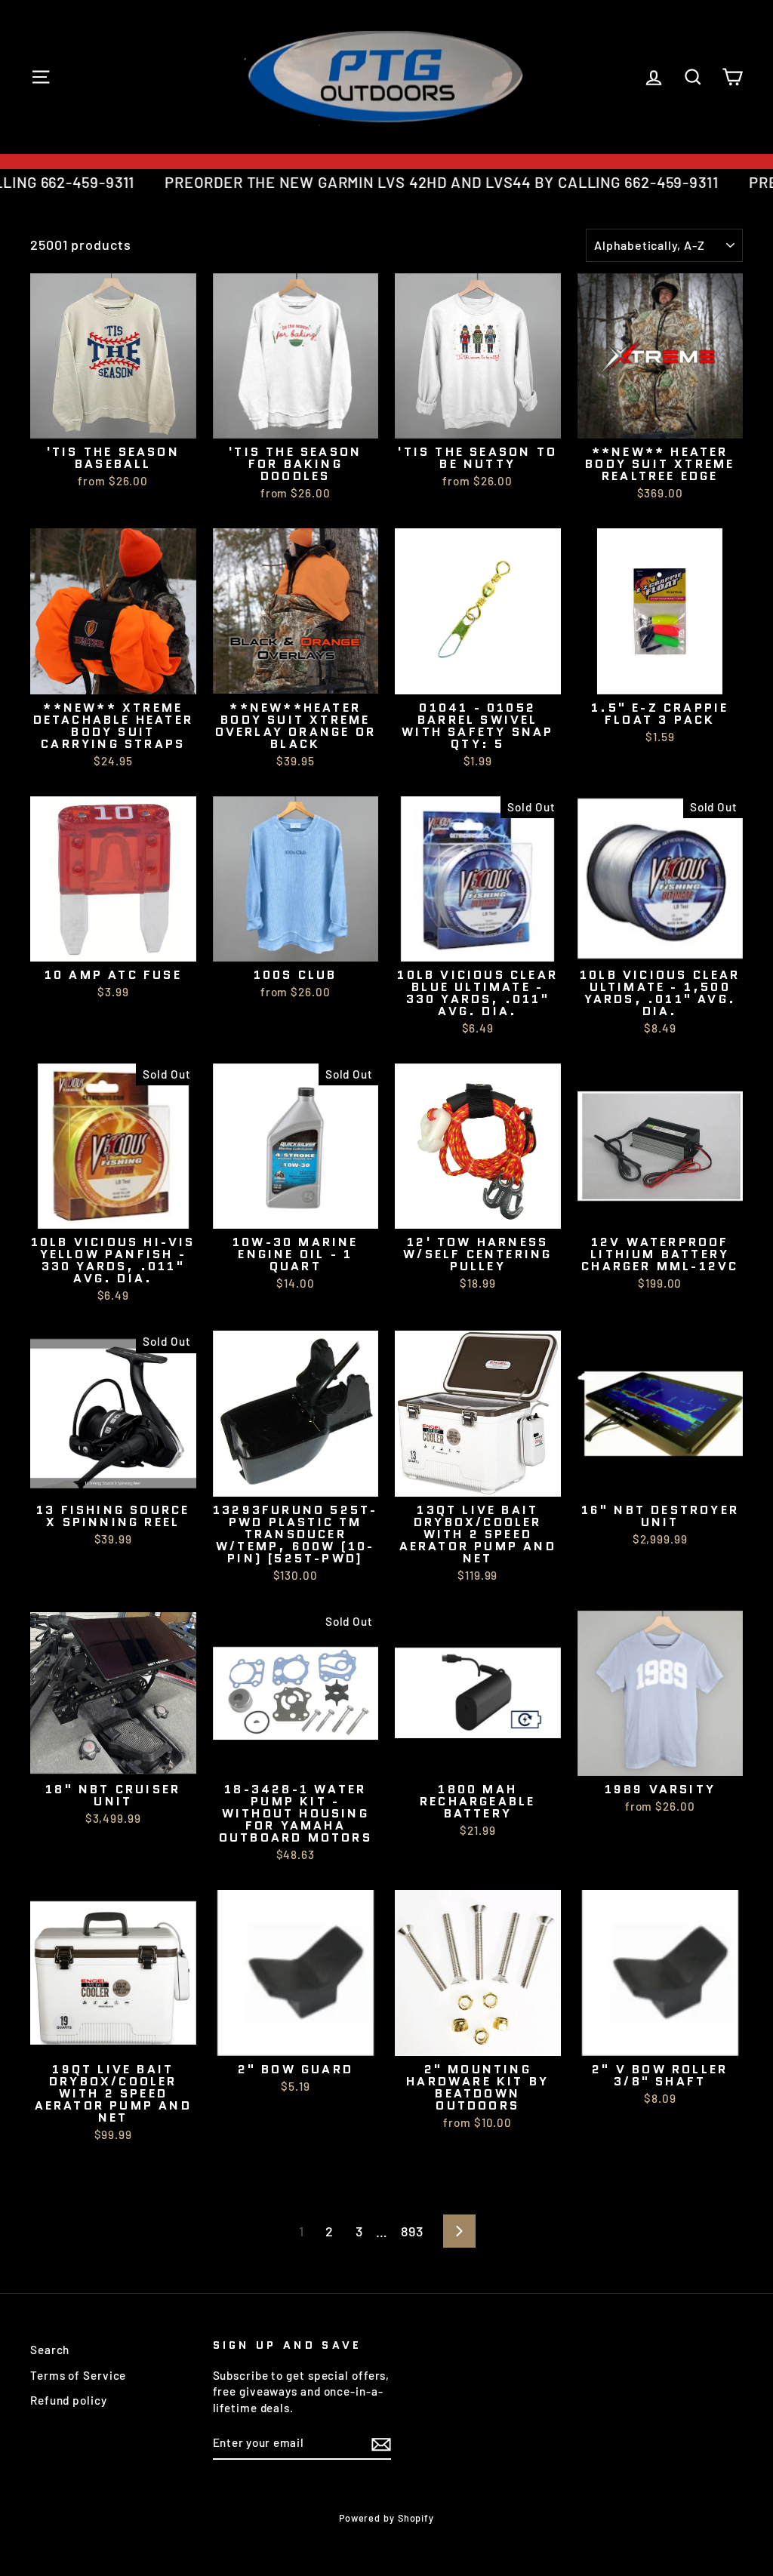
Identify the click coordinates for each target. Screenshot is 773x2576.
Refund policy (69, 2400)
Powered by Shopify (386, 2518)
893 (412, 2231)
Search (50, 2350)
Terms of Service (78, 2375)
